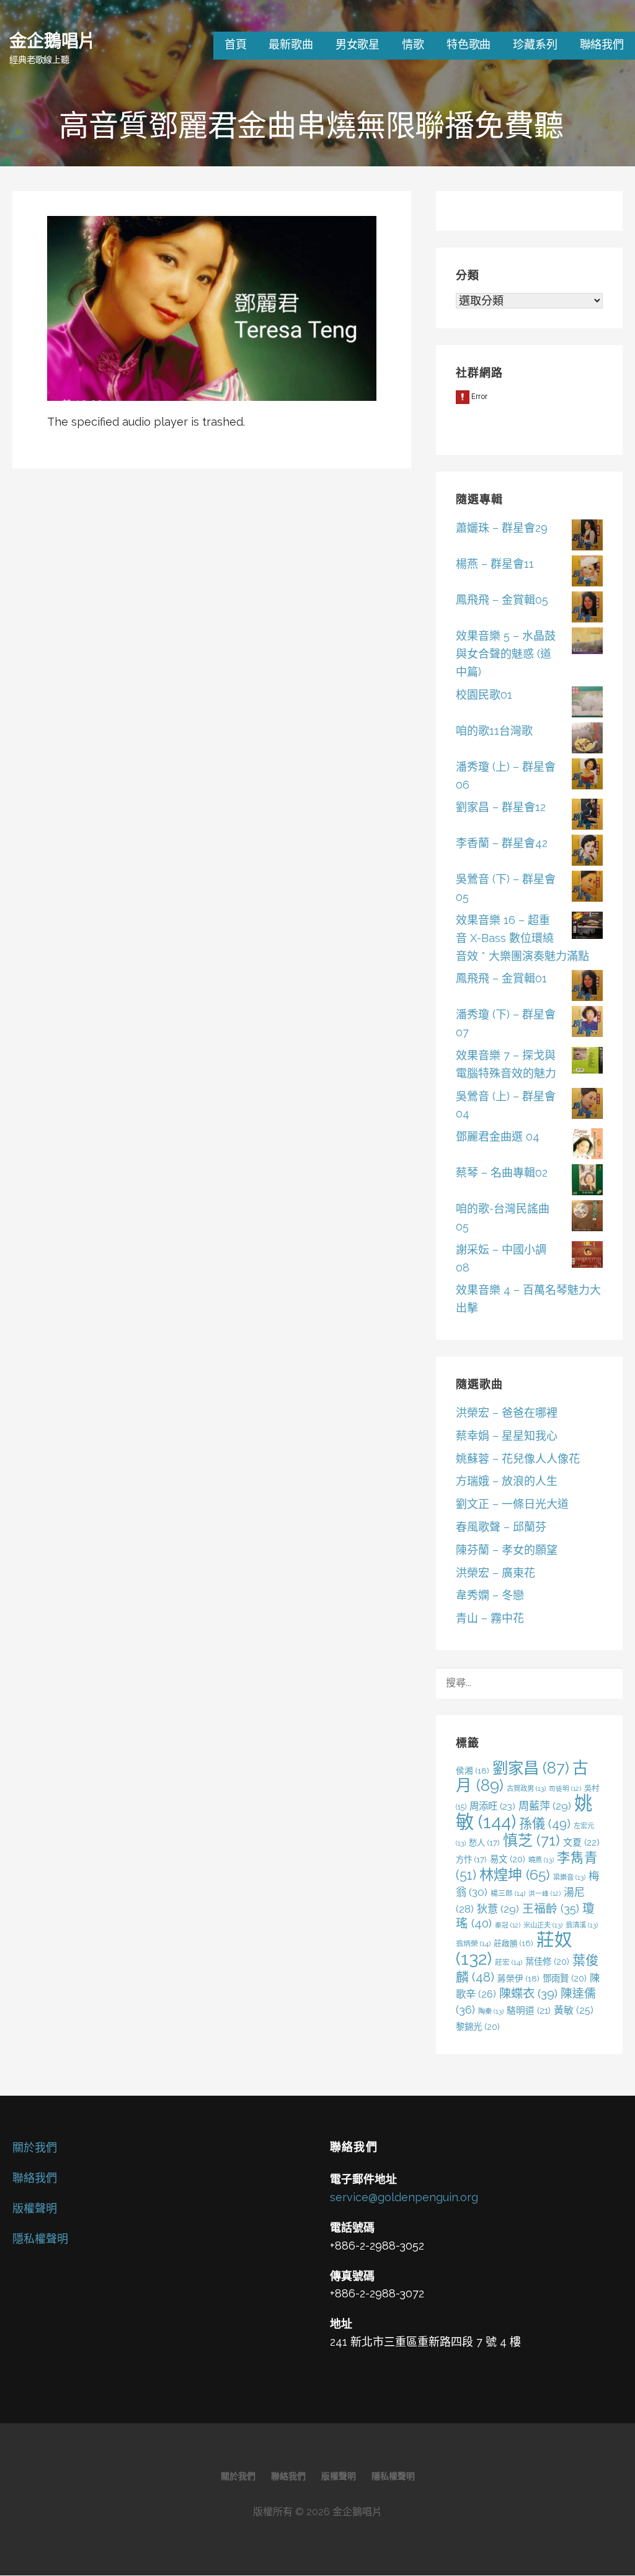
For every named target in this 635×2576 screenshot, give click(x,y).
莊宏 (508, 1962)
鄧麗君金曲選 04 (498, 1137)
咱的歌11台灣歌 (494, 731)
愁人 (484, 1842)
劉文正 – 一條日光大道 (512, 1504)
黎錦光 (478, 2026)
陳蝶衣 (528, 1994)
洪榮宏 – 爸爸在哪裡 (507, 1413)
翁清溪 (582, 1925)
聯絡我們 (602, 44)
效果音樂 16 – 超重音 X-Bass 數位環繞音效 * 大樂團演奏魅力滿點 (522, 938)
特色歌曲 (468, 44)
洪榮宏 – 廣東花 (495, 1573)
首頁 (236, 44)
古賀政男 (526, 1788)
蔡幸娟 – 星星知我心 (507, 1436)
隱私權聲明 (40, 2239)
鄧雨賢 (565, 1978)
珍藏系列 (535, 44)
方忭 (471, 1859)
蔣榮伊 (518, 1978)
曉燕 (541, 1860)
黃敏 (574, 2010)
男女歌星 (357, 44)
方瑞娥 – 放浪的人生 (507, 1481)
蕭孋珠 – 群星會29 (502, 528)
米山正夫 (543, 1925)
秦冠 (508, 1925)
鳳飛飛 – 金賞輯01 (501, 978)
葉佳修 (547, 1961)
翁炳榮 (473, 1944)
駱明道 (529, 2010)
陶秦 (491, 2011)
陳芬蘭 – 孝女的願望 (507, 1550)
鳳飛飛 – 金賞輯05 (502, 600)
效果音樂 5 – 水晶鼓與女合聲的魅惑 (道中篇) (506, 654)
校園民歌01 (484, 695)
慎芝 (531, 1840)
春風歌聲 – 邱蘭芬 (501, 1527)
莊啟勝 (513, 1943)
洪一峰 (544, 1893)
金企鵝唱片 (52, 40)
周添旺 (492, 1806)
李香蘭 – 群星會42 (502, 843)
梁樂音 (569, 1877)
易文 (508, 1859)
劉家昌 (531, 1768)
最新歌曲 (291, 44)
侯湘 (473, 1770)
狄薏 (498, 1909)
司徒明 (565, 1788)
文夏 (581, 1842)
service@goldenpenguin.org (404, 2197)
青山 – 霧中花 (490, 1618)
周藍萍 (545, 1806)
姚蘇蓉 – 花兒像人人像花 (518, 1459)
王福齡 (551, 1908)
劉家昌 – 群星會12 (501, 807)
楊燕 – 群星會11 (495, 564)
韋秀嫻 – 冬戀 (490, 1595)
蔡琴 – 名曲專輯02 (502, 1173)
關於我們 (35, 2147)
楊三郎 (508, 1893)
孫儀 (545, 1824)
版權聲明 (35, 2208)
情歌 (413, 44)
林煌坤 (515, 1874)
